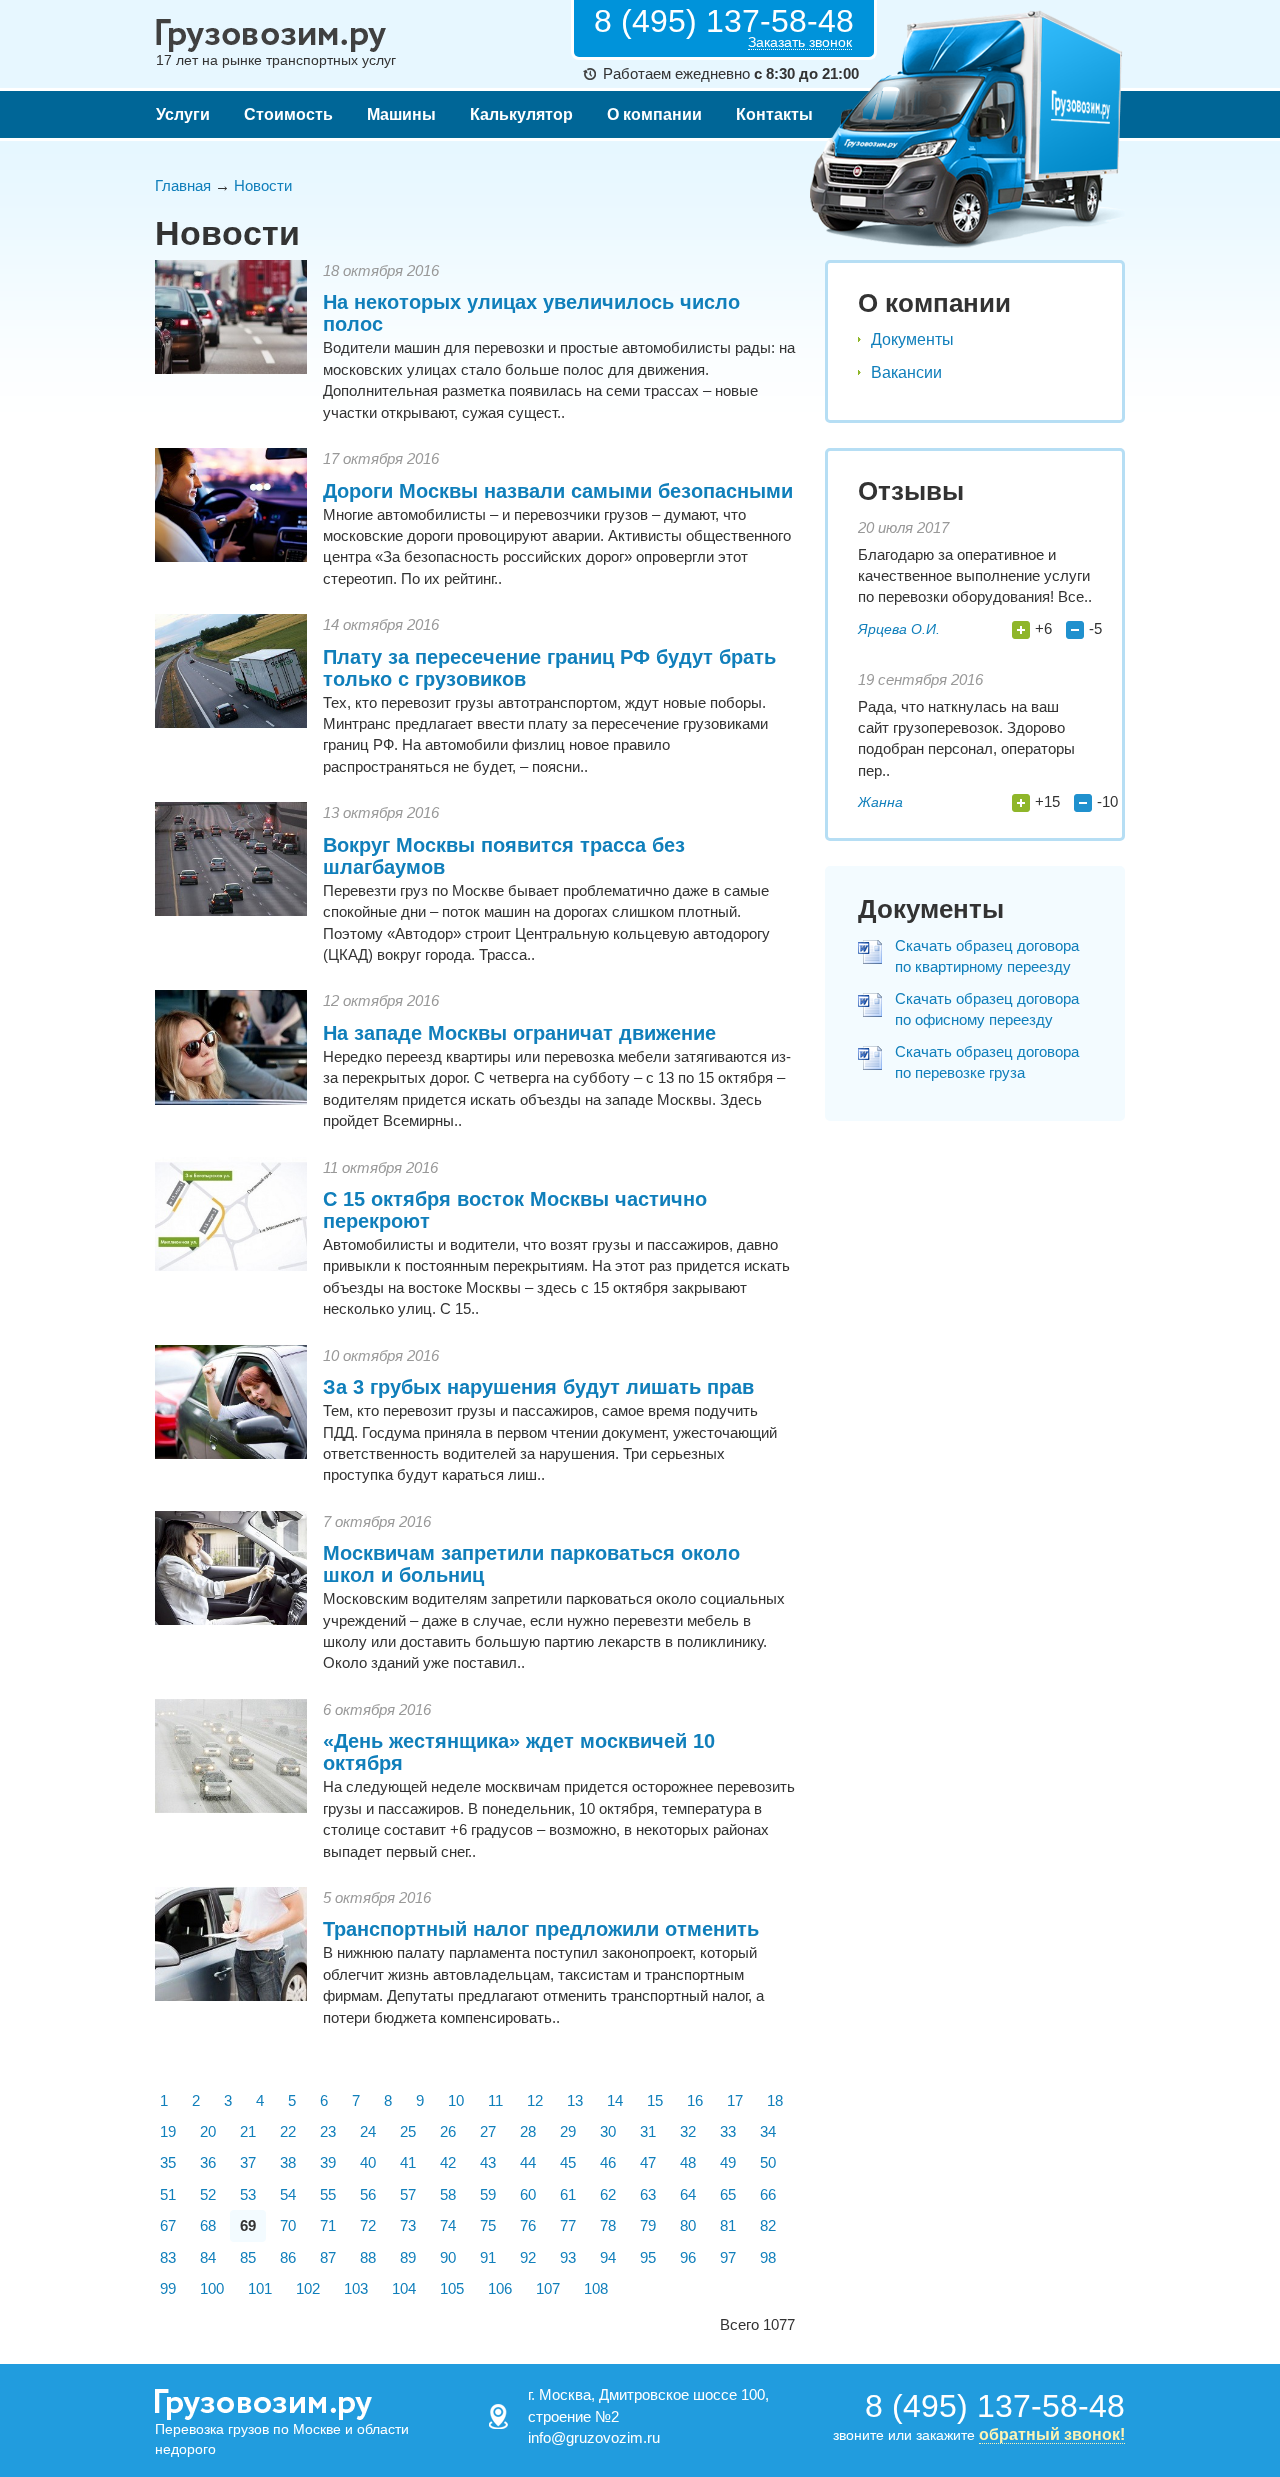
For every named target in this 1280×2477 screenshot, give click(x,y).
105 (452, 2288)
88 (368, 2257)
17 (735, 2100)
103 (356, 2288)
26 (448, 2131)
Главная (183, 185)
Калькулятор (521, 114)
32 (688, 2131)
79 (648, 2225)
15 (655, 2100)
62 (608, 2194)
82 (768, 2225)
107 (548, 2288)
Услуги (183, 114)
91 (488, 2257)
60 (528, 2194)
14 (615, 2100)
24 (368, 2131)
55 (328, 2194)
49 (728, 2162)
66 (768, 2194)
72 (368, 2225)
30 (608, 2131)
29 (568, 2131)
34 (768, 2131)
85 (248, 2257)
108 (596, 2288)
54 (288, 2194)
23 (328, 2131)
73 (408, 2225)
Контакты (774, 114)
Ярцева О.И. (899, 629)
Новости (263, 185)
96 (688, 2257)
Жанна (880, 802)
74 (448, 2225)
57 (408, 2194)
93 (568, 2257)
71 (328, 2225)
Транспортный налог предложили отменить (541, 1929)
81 (728, 2225)
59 (488, 2194)
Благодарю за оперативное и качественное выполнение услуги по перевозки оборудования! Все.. (975, 576)
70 (288, 2225)
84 (208, 2257)
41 (408, 2162)
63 (648, 2194)
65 (728, 2194)
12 (535, 2100)
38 (288, 2162)
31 (648, 2131)
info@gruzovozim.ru (594, 2437)
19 (168, 2131)
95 (648, 2257)
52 (208, 2194)
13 (575, 2100)
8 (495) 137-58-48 (724, 21)
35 (168, 2162)
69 (248, 2225)
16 (695, 2100)
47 (648, 2162)
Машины (401, 114)
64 (688, 2194)
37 (248, 2162)
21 (248, 2131)
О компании (654, 114)
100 (212, 2288)
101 (260, 2288)
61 (568, 2194)
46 (608, 2162)
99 (168, 2288)
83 (168, 2257)
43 (488, 2162)
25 (408, 2131)
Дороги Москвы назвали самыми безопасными (558, 491)
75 (488, 2225)
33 (728, 2131)
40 (368, 2162)
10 (456, 2100)
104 (404, 2288)
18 (775, 2100)
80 (688, 2225)
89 (408, 2257)
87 (328, 2257)
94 (608, 2257)
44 (528, 2162)
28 (528, 2131)
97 (728, 2257)
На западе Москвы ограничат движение (519, 1033)
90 (448, 2257)
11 (495, 2100)
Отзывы (911, 491)
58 (448, 2194)
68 (208, 2225)
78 (608, 2225)
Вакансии (906, 372)
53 (248, 2194)
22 (288, 2131)
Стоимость (288, 114)
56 (368, 2194)
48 (688, 2162)
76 (528, 2225)
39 (328, 2162)
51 (168, 2194)
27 (488, 2131)
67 (168, 2225)
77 (568, 2225)
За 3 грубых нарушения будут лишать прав (538, 1387)
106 (500, 2288)
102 (308, 2288)
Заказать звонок (800, 42)
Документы (912, 339)
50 (768, 2162)
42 (448, 2162)
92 (528, 2257)
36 (208, 2162)
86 (288, 2257)
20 (208, 2131)
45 (568, 2162)
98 (768, 2257)
